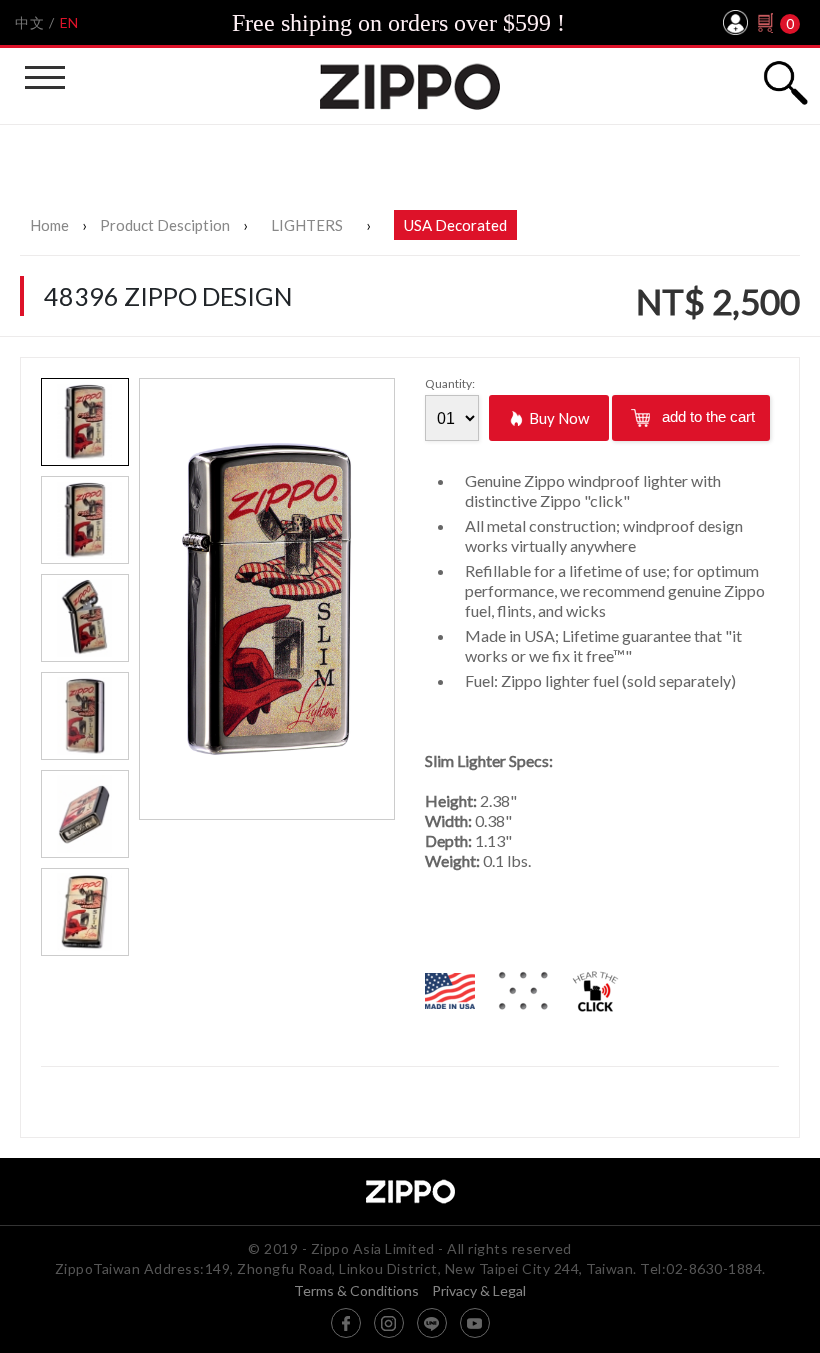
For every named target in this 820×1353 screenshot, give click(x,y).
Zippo (410, 86)
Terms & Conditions (356, 1291)
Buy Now (559, 418)
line (432, 1323)
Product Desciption (165, 225)
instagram (389, 1323)
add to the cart (706, 416)
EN (69, 23)
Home (49, 225)
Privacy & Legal (479, 1291)
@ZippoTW (346, 1323)
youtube (475, 1323)
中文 (29, 23)
